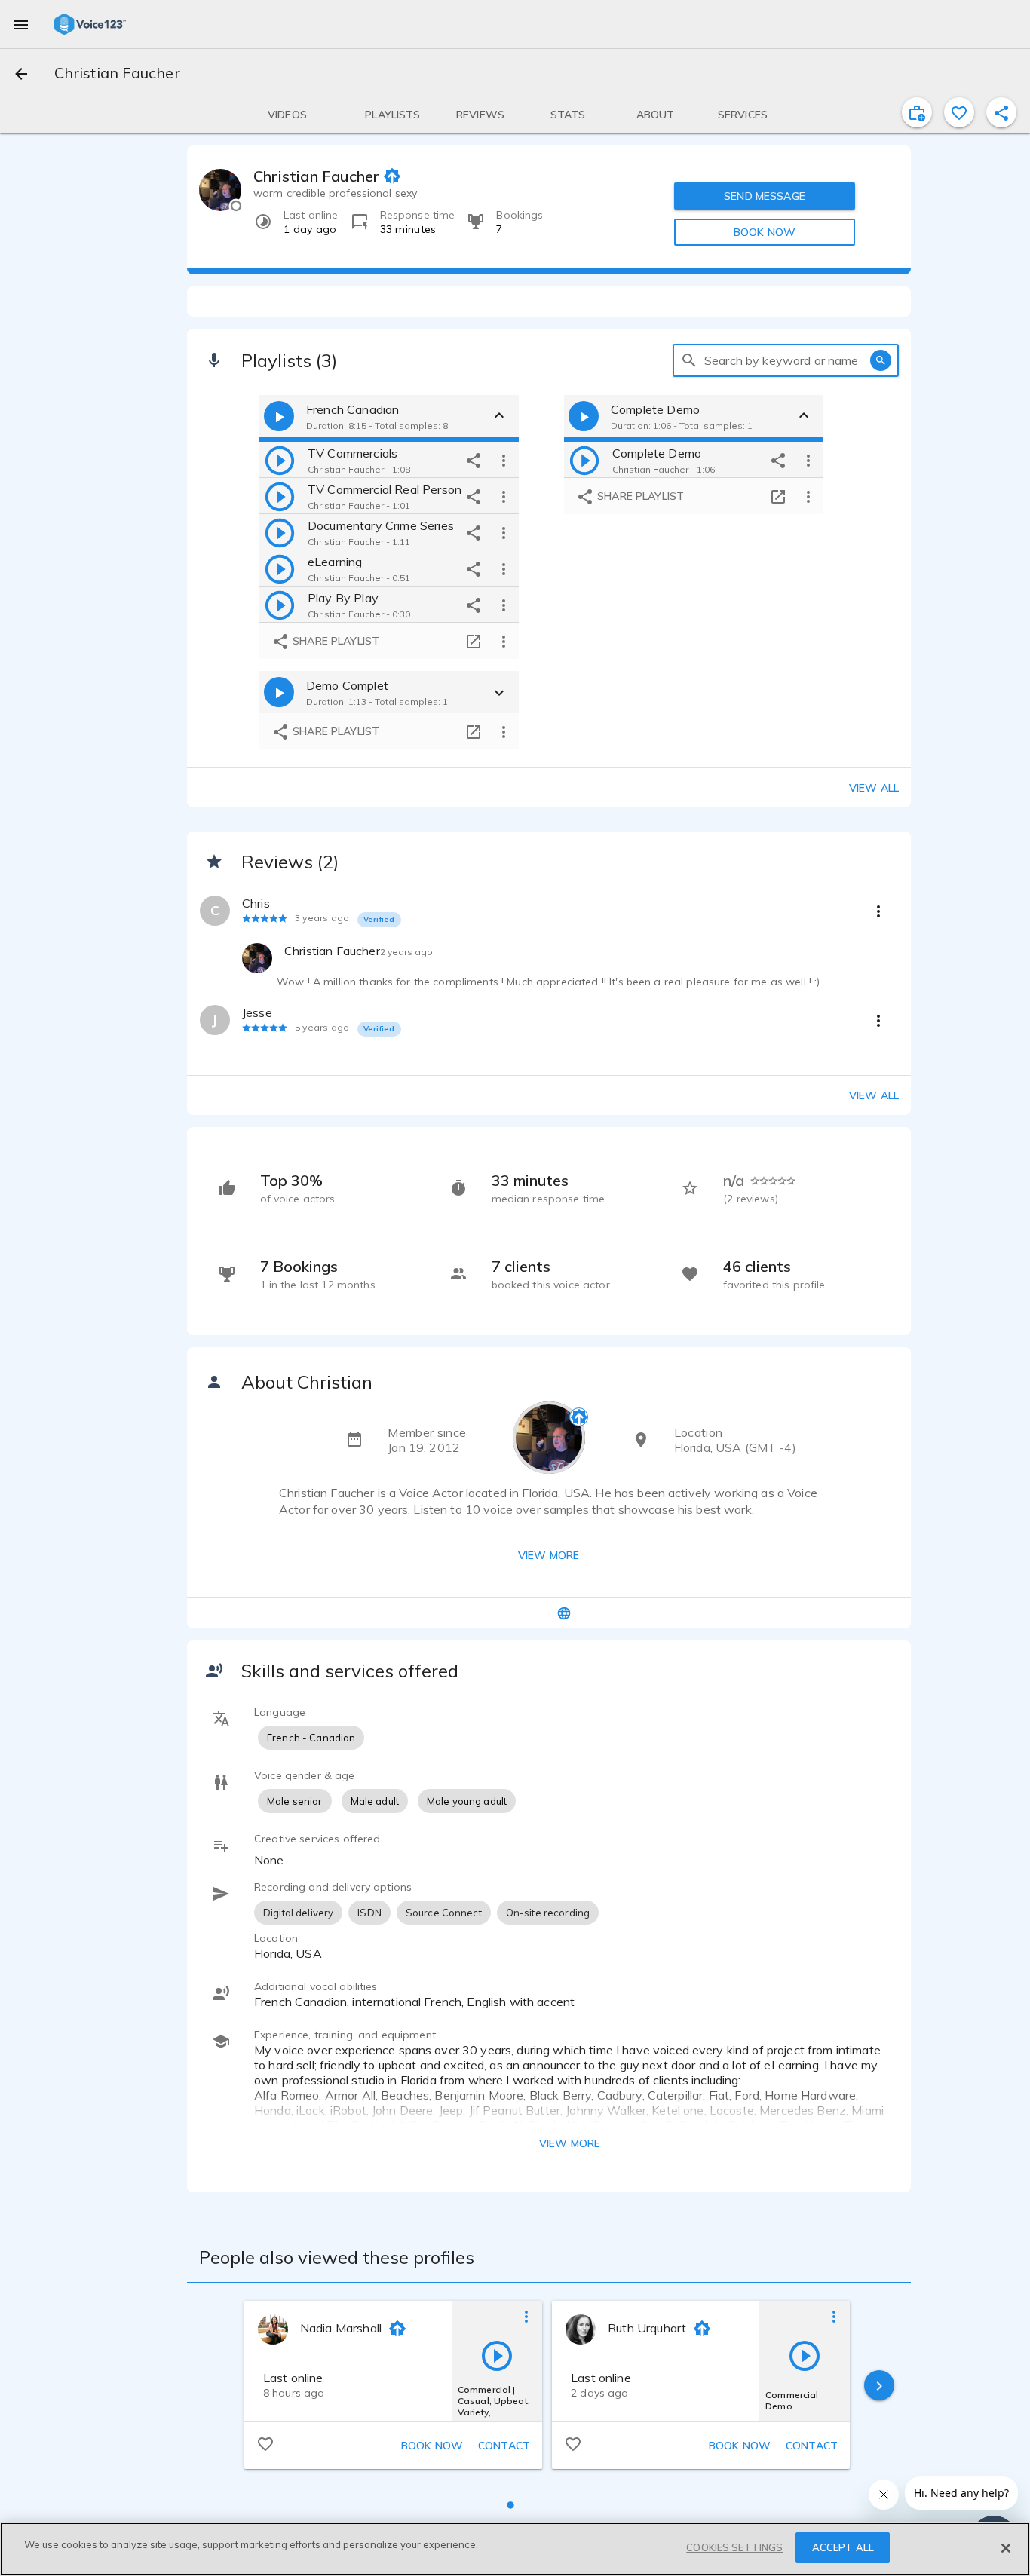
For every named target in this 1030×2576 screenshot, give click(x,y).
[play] (280, 460)
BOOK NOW (765, 232)
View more (549, 1555)
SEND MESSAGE (765, 196)
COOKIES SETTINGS (734, 2547)
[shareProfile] (1001, 112)
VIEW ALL (874, 1095)
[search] (689, 360)
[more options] (504, 460)
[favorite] (959, 112)
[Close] (1006, 2548)
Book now (432, 2446)
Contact (504, 2446)
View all (874, 788)
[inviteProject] (917, 112)
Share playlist (334, 641)
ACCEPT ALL (843, 2547)
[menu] (21, 24)
